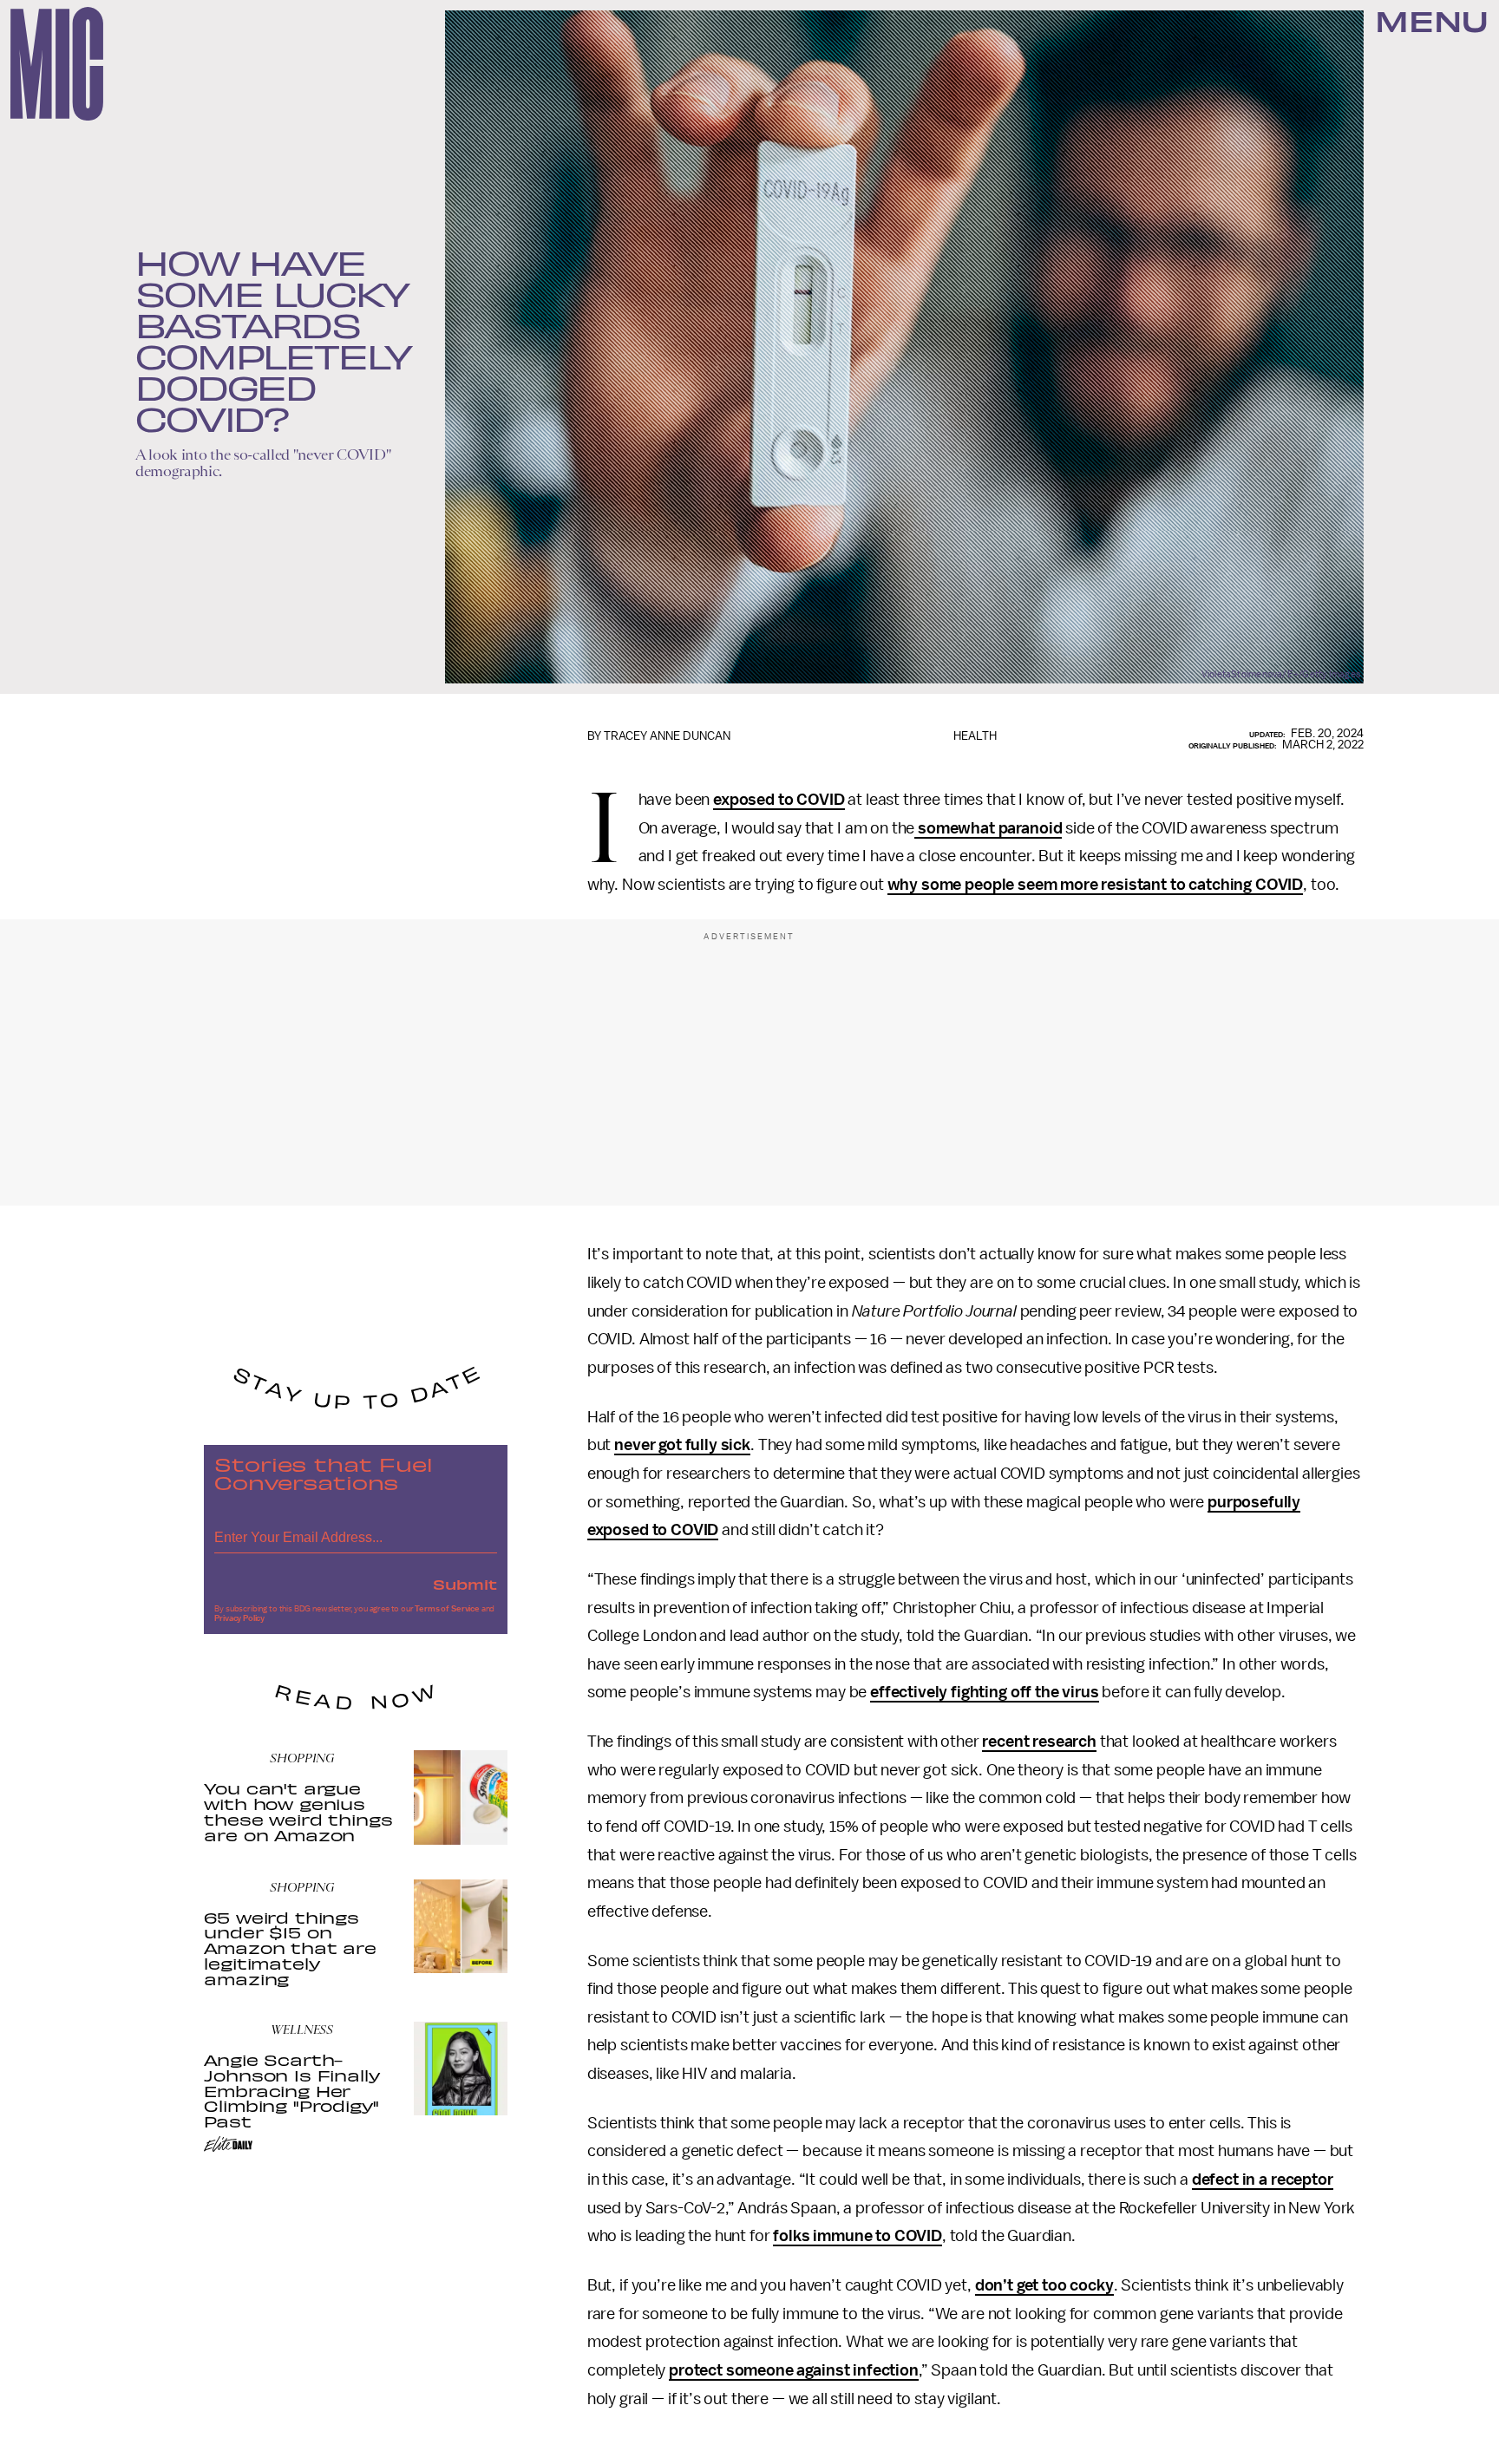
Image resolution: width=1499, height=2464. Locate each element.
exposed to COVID (779, 800)
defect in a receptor (1263, 2180)
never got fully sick (682, 1445)
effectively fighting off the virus (985, 1692)
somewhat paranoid (988, 828)
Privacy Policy (239, 1618)
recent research (1039, 1742)
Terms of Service (447, 1609)
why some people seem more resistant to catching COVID (1096, 885)
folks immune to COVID (858, 2236)
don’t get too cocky (1044, 2285)
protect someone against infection (794, 2370)
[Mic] (57, 64)
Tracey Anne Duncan (667, 736)
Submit (465, 1584)
